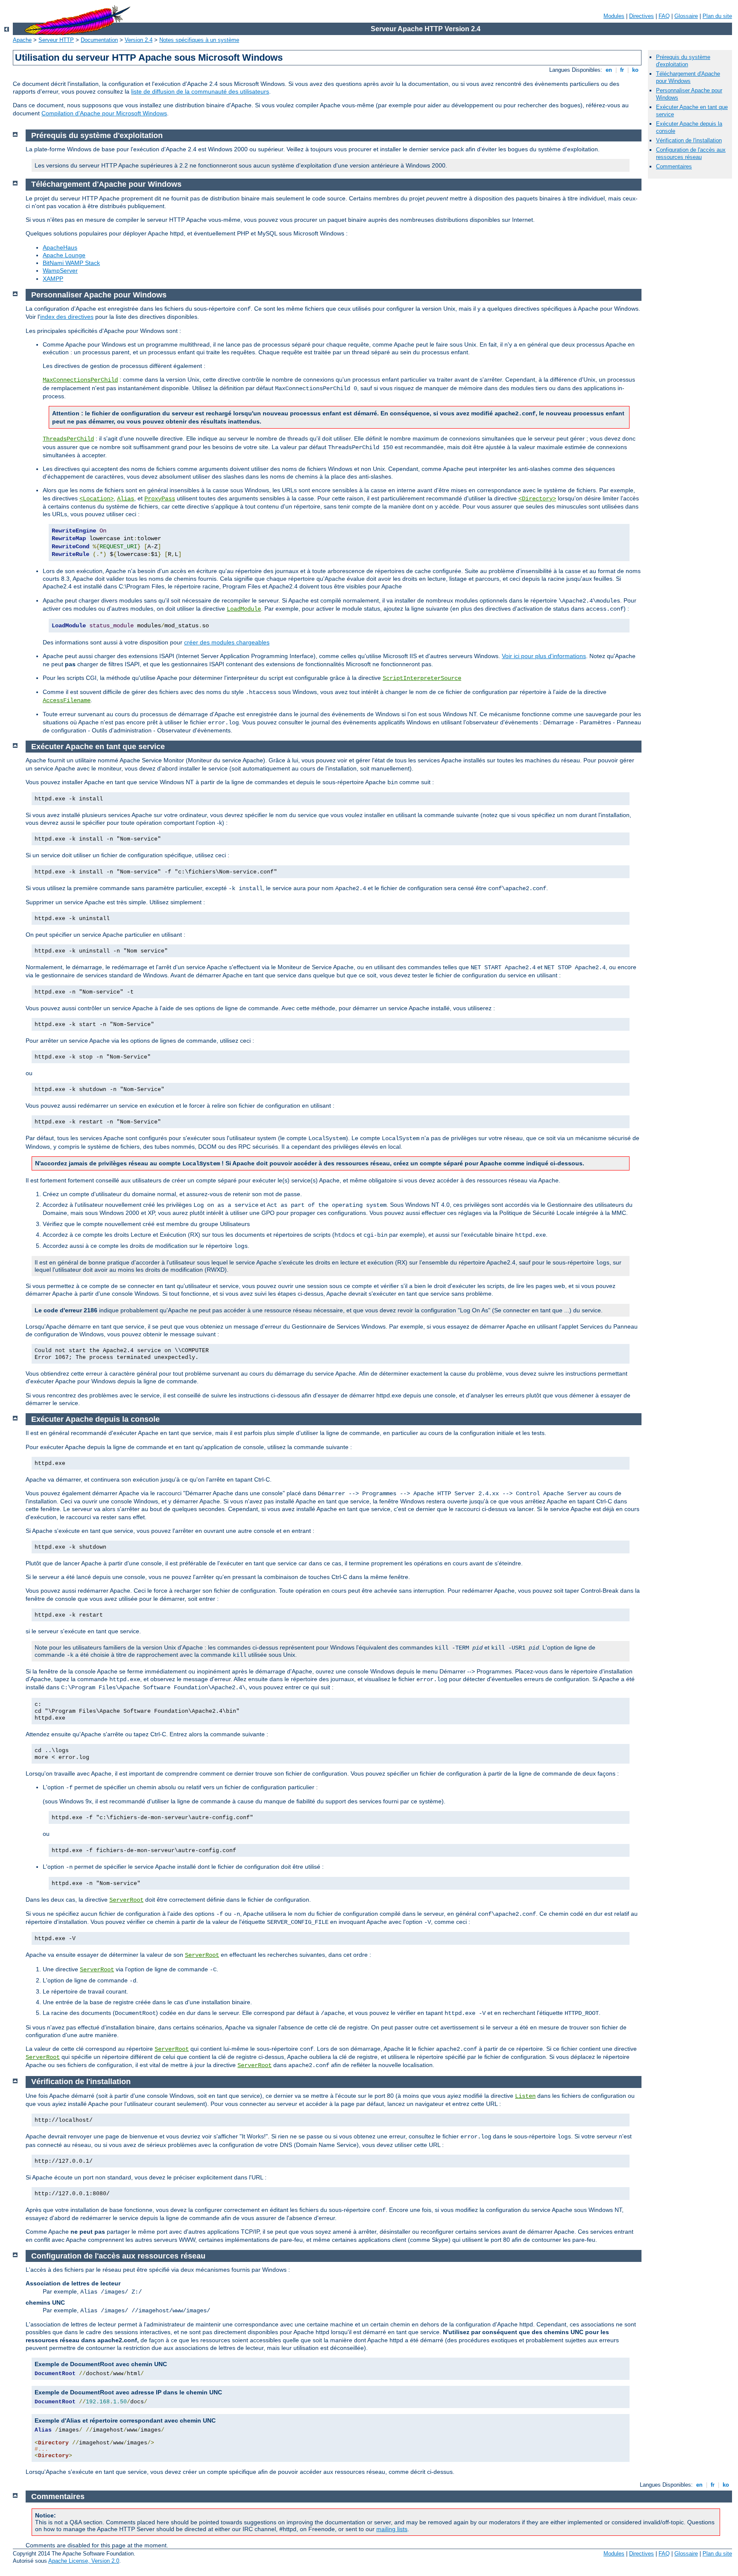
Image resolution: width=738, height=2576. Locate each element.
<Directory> (537, 499)
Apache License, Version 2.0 (84, 2561)
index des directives (67, 317)
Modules (614, 16)
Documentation (99, 40)
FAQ (664, 16)
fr (622, 70)
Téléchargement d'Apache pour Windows (688, 77)
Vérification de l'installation (689, 140)
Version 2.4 (139, 40)
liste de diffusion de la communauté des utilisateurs (200, 91)
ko (635, 70)
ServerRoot (126, 1900)
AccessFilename (67, 700)
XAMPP (53, 279)
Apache (22, 40)
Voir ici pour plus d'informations (544, 656)
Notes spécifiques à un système (199, 40)
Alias (126, 499)
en (609, 70)
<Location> (97, 499)
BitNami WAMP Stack (71, 263)
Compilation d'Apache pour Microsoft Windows (104, 113)
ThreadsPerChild (68, 439)
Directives (641, 16)
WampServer (60, 271)
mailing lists (392, 2529)
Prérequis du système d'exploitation (683, 61)
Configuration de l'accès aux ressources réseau (691, 153)
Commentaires (674, 166)
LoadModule (244, 609)
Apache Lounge (64, 255)
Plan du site (717, 16)
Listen (525, 2096)
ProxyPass (160, 499)
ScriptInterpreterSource (422, 678)
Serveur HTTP (56, 40)
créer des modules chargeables (227, 642)
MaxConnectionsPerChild (80, 380)
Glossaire (686, 16)
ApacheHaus (60, 247)
